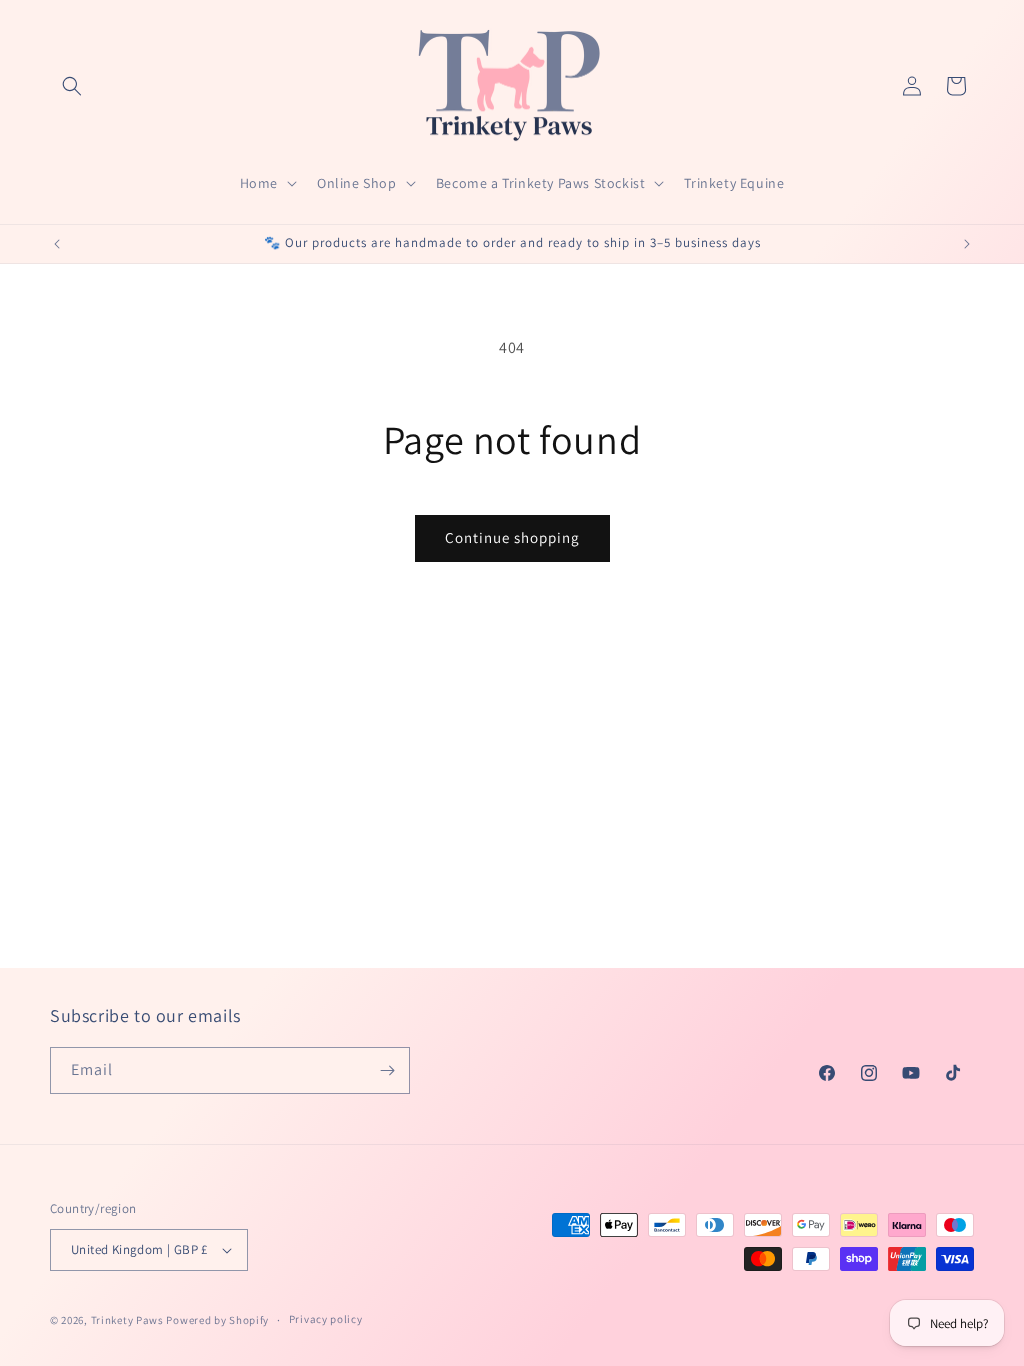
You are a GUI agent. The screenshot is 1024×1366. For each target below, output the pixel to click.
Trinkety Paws (127, 1320)
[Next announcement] (967, 244)
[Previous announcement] (57, 244)
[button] (72, 86)
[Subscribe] (387, 1070)
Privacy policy (326, 1319)
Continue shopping (512, 537)
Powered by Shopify (217, 1320)
